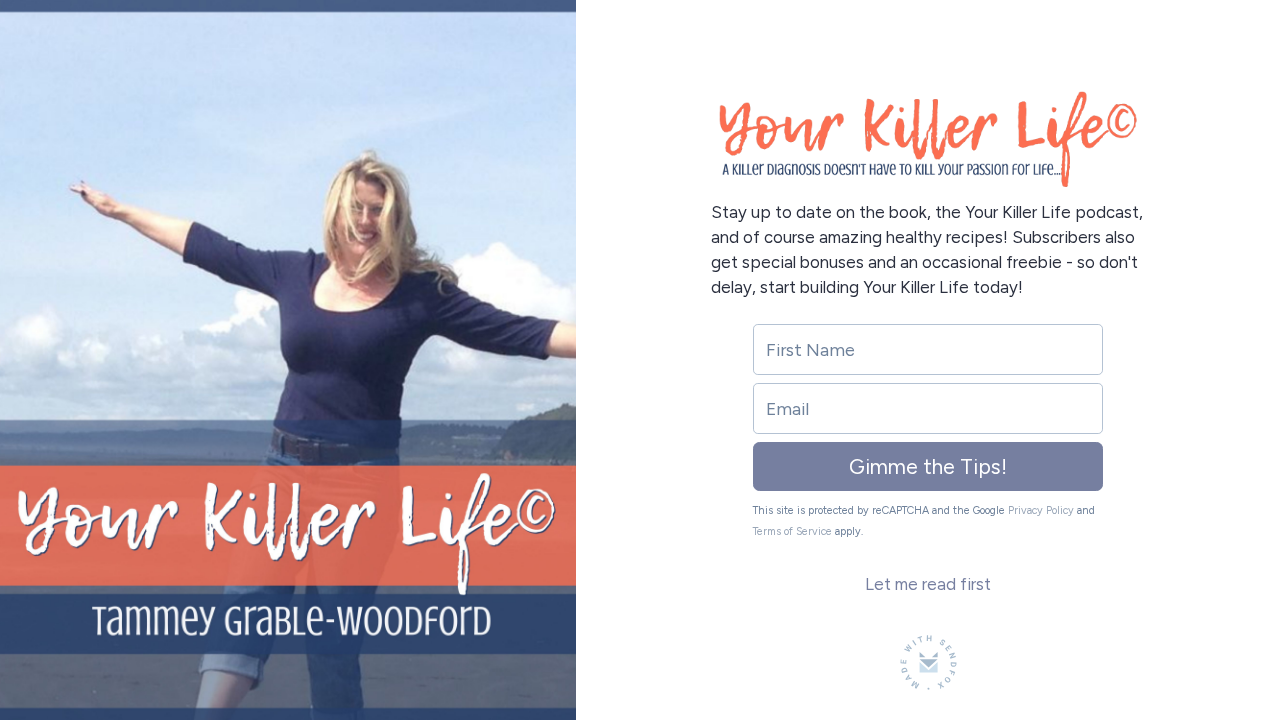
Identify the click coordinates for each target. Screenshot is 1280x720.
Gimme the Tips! (928, 466)
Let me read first (928, 584)
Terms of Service (792, 531)
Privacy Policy (1041, 510)
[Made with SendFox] (928, 662)
